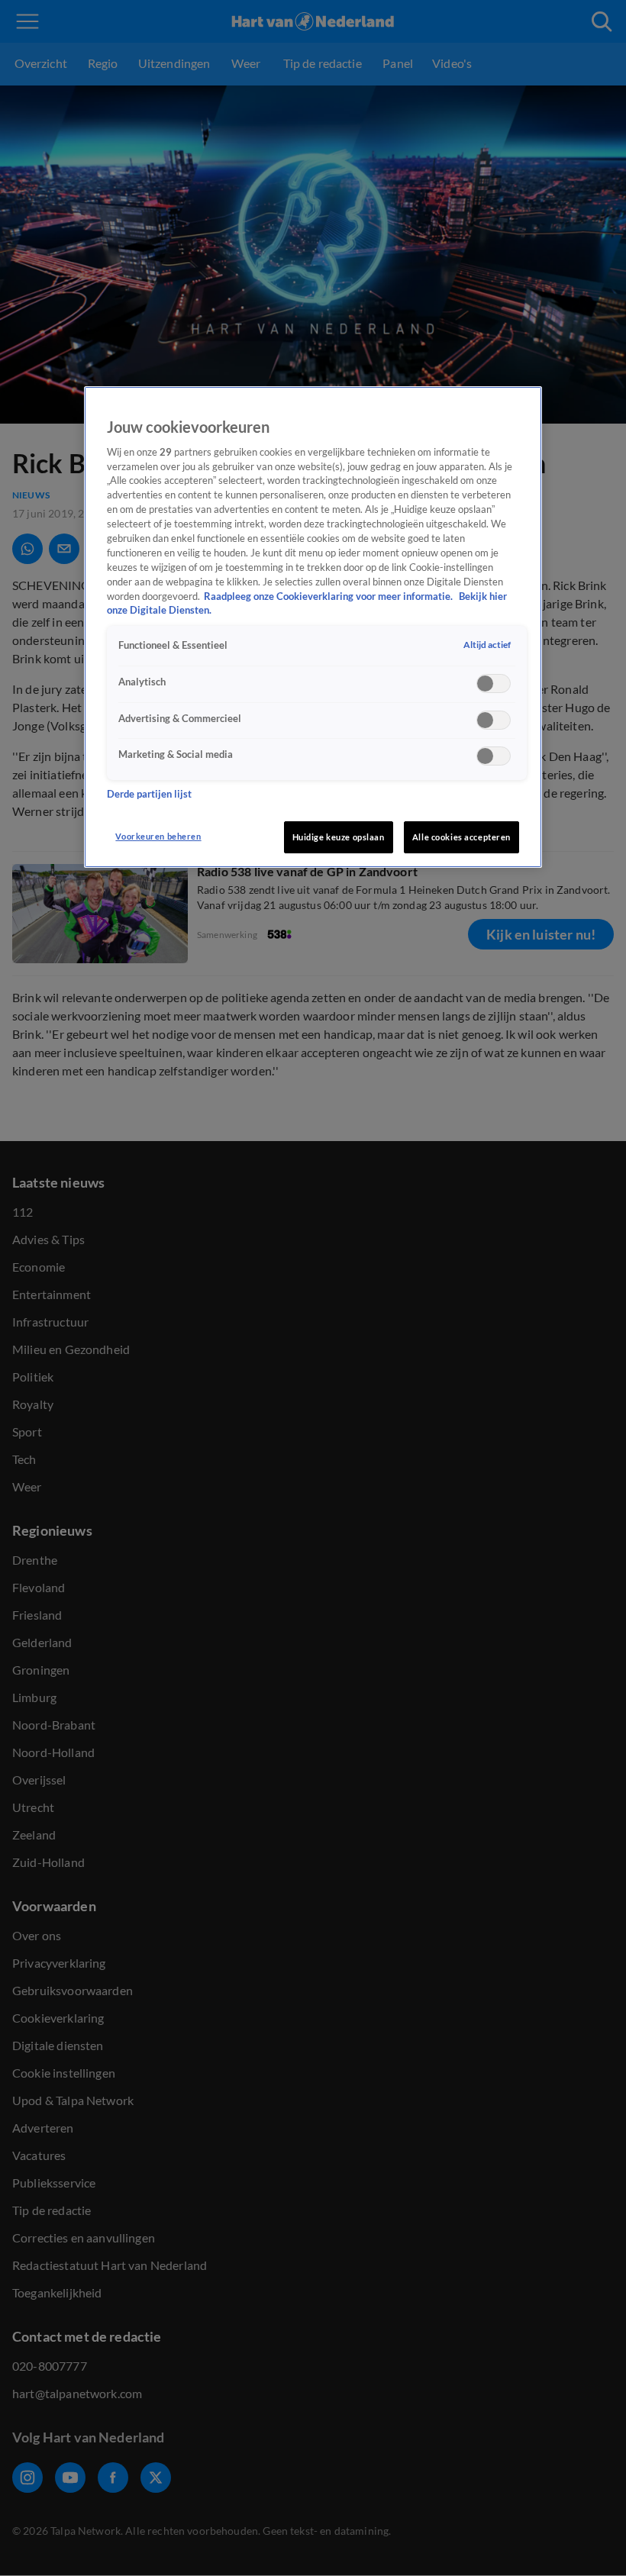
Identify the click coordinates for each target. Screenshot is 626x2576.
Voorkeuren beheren (158, 836)
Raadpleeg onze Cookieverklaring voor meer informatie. (329, 596)
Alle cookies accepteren (461, 837)
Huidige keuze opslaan (339, 837)
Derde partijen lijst (149, 794)
